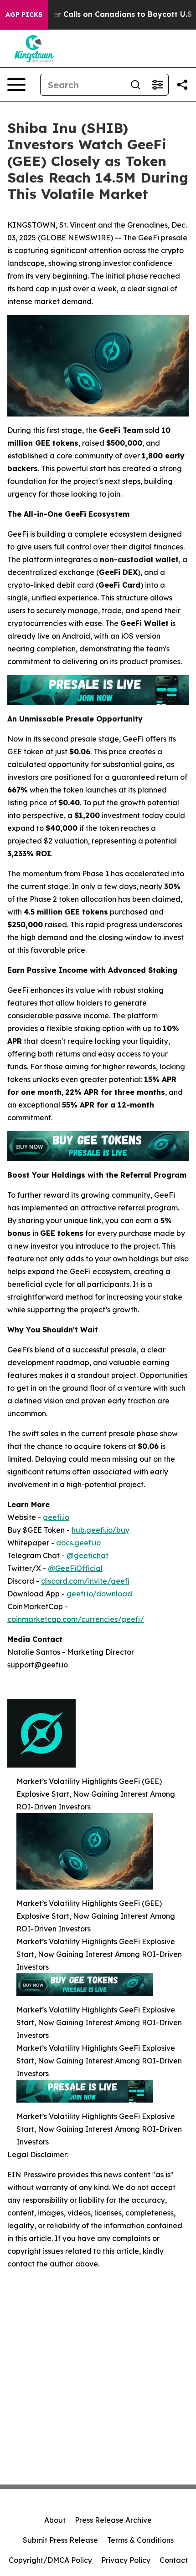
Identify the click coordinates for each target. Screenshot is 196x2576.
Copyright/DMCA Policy (50, 2560)
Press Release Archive (113, 2520)
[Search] (135, 85)
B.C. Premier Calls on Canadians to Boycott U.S (104, 14)
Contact (174, 2560)
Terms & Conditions (140, 2540)
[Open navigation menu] (16, 85)
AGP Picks (24, 15)
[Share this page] (182, 85)
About (55, 2520)
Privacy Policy (126, 2560)
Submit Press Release (60, 2540)
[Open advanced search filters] (157, 85)
